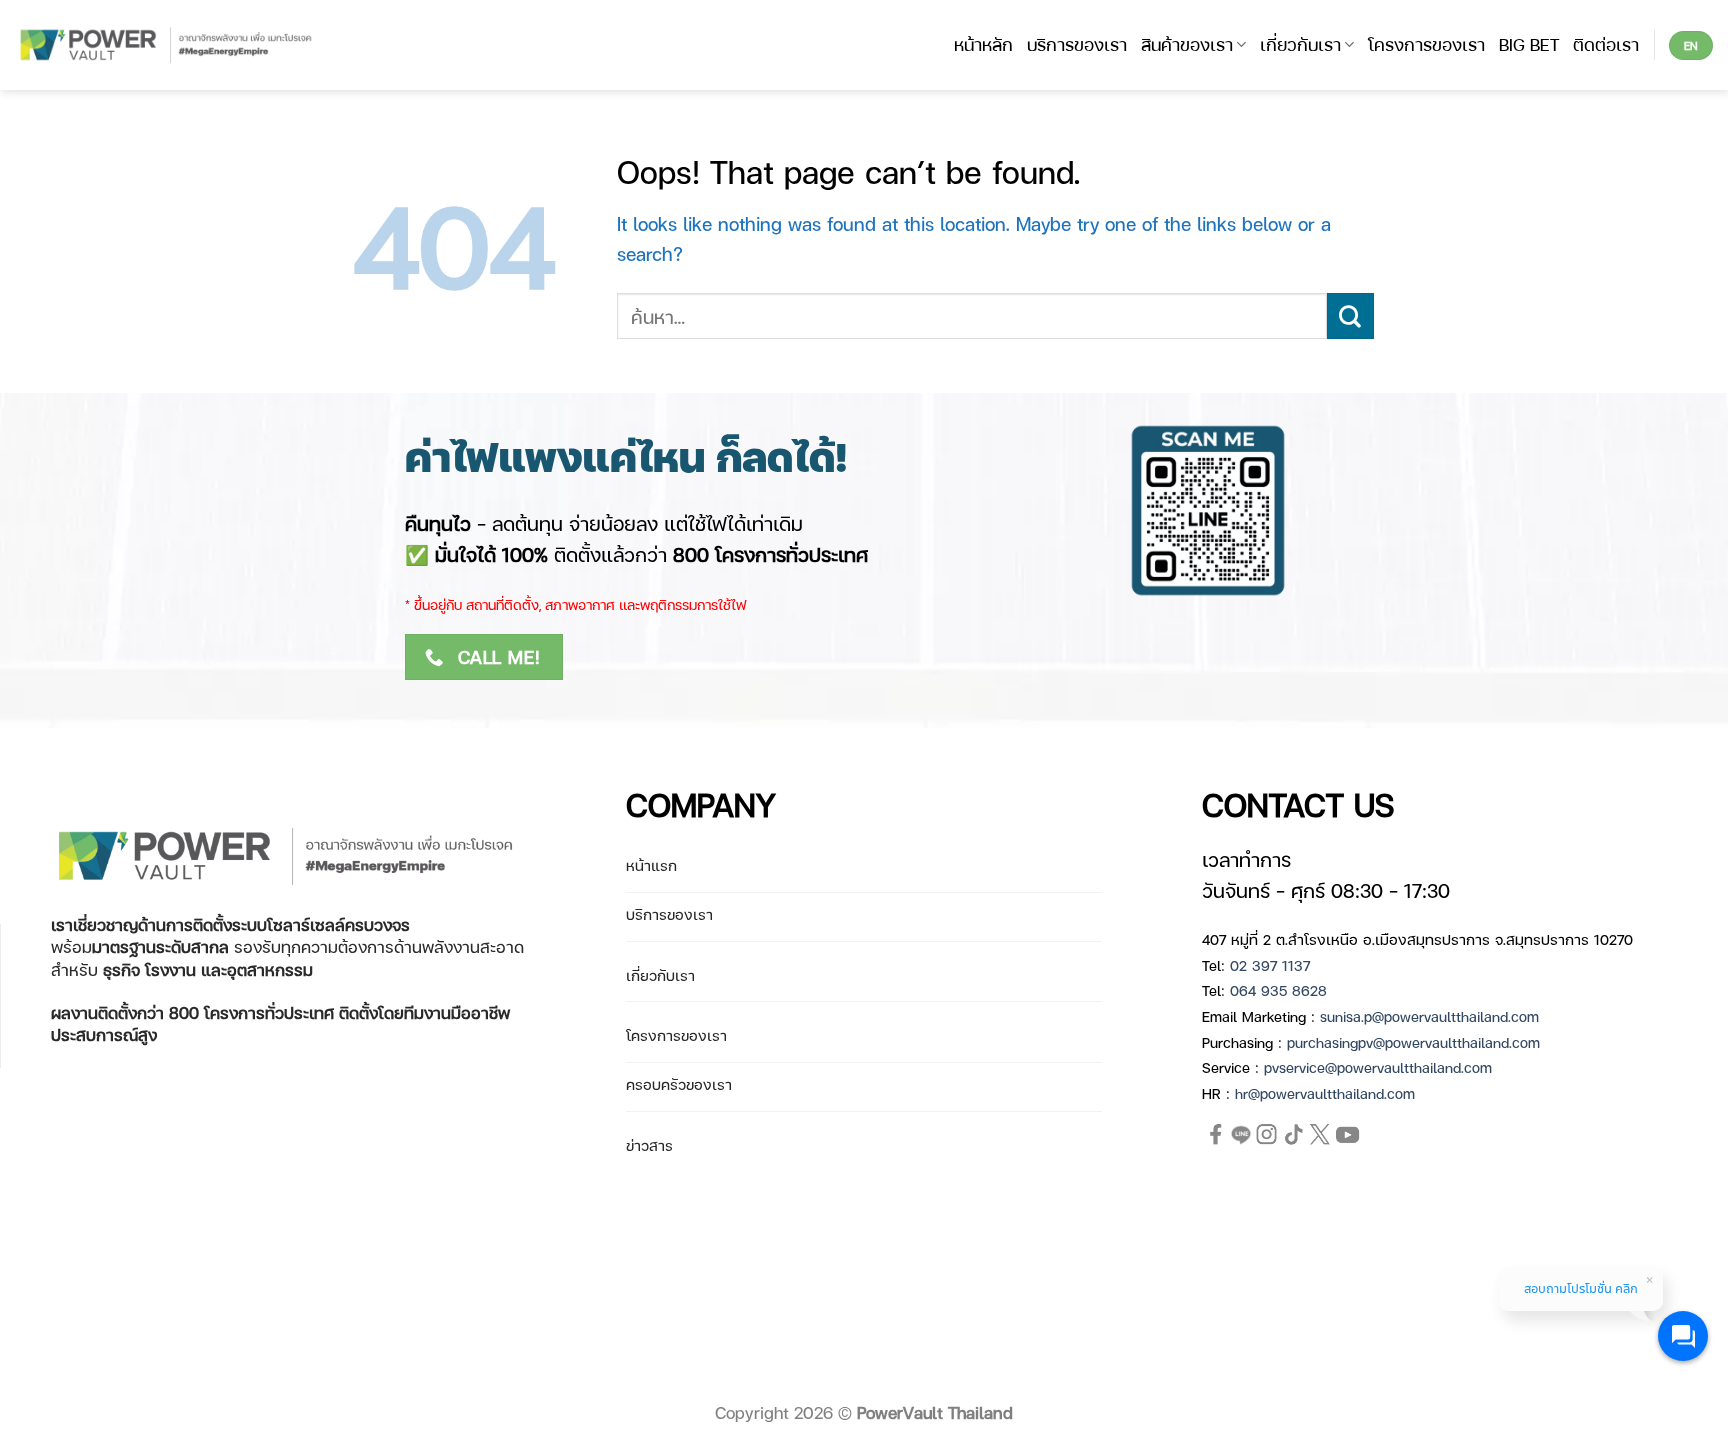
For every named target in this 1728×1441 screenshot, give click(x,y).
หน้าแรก (651, 865)
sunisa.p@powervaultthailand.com (1429, 1016)
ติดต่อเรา (1606, 44)
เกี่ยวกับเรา (1300, 44)
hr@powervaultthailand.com (1325, 1093)
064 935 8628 (1278, 990)
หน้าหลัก (983, 44)
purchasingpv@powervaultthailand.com (1413, 1042)
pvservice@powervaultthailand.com (1378, 1067)
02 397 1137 (1270, 965)
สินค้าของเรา (1187, 44)
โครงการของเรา (1426, 44)
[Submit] (1350, 316)
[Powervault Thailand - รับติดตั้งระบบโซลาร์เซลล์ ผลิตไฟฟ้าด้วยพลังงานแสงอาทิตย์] (167, 45)
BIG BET (1529, 44)
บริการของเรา (1077, 44)
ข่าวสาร (649, 1145)
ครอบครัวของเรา (679, 1084)
